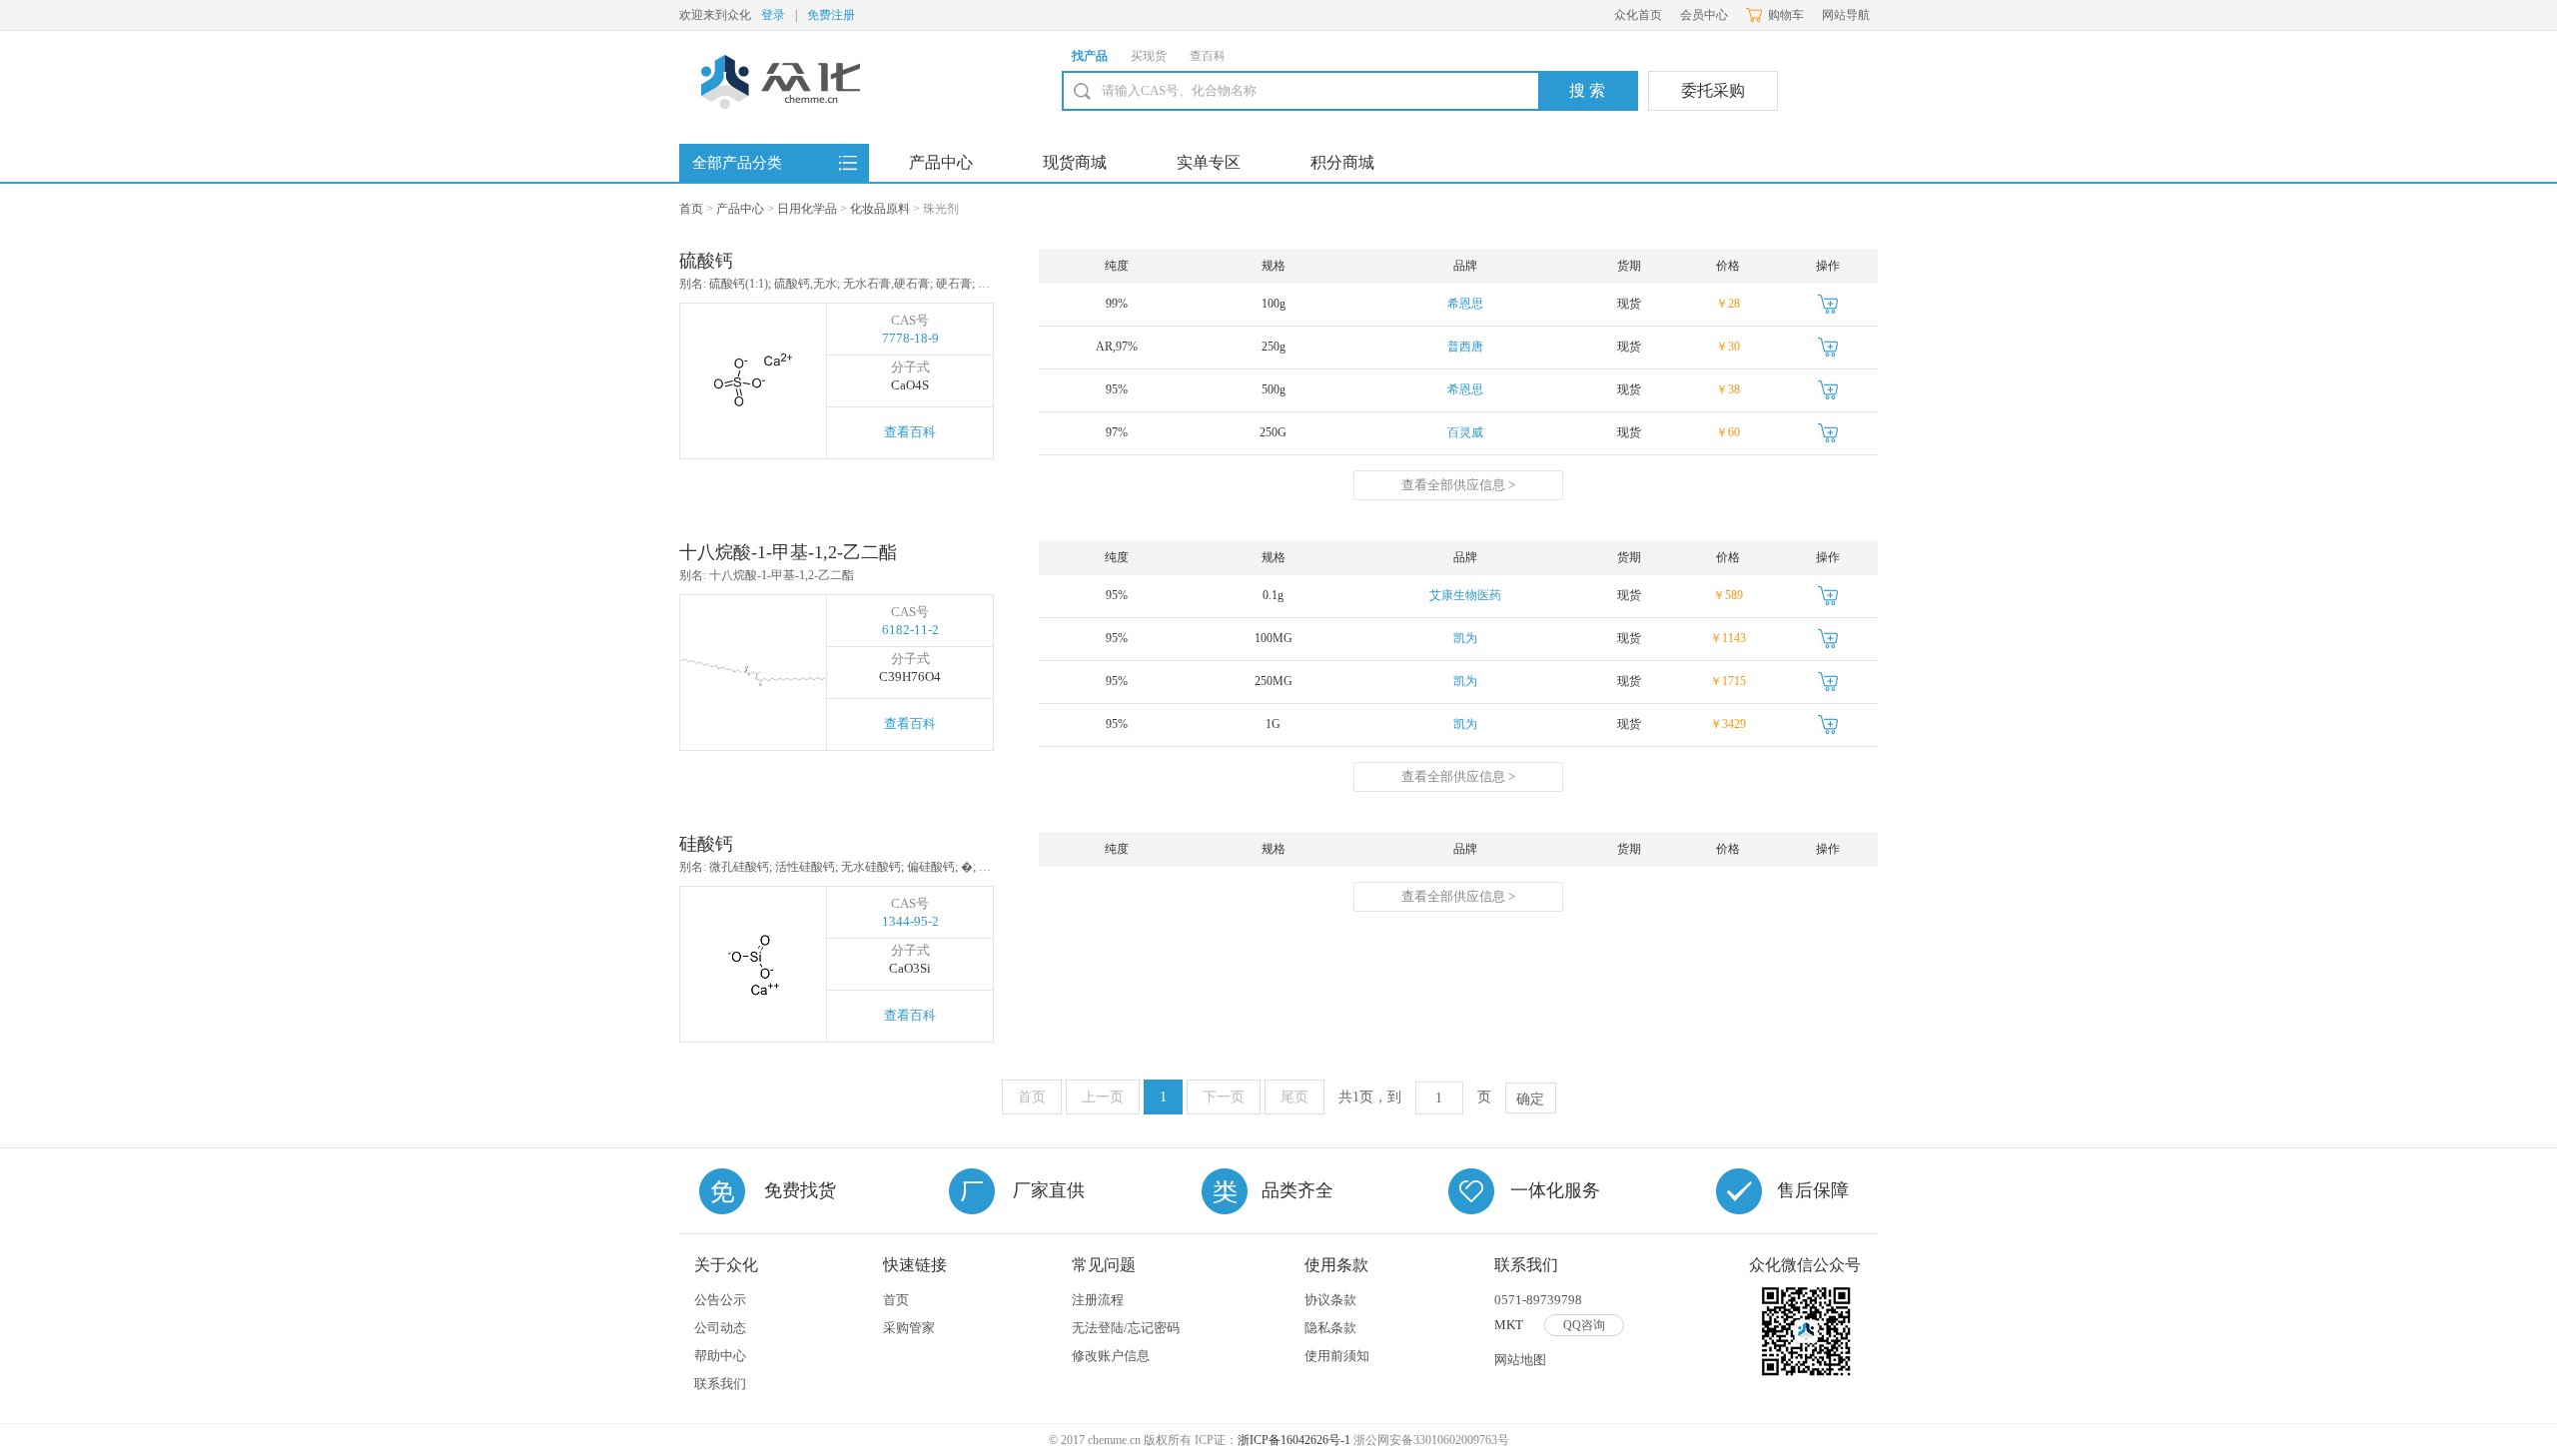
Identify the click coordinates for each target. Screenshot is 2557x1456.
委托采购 (1713, 90)
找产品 (1090, 56)
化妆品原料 (880, 209)
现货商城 (1075, 162)
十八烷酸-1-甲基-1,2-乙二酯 (788, 552)
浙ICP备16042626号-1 (1294, 1440)
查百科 (1208, 56)
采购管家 (909, 1328)
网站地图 (1520, 1360)
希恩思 (1465, 304)
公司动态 (720, 1328)
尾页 (1294, 1097)
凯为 (1465, 638)
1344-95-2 (910, 921)
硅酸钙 (706, 844)
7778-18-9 (910, 338)
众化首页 (1638, 15)
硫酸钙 (706, 261)
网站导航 (1846, 15)
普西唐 (1465, 347)
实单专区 (1209, 162)
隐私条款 (1330, 1328)
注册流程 (1098, 1300)
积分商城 (1342, 162)
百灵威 (1465, 432)
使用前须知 (1337, 1356)
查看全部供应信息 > (1458, 485)
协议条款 (1330, 1300)
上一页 (1103, 1097)
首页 (691, 209)
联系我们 (720, 1384)
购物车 (1786, 15)
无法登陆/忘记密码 (1126, 1328)
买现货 (1149, 56)
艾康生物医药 (1465, 595)
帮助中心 (720, 1356)
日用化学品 (807, 209)
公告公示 (720, 1300)
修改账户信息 (1111, 1356)
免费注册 (831, 15)
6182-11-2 (910, 630)
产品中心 (941, 162)
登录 (773, 15)
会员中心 (1704, 15)
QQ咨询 (1584, 1325)
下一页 (1224, 1097)
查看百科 (910, 432)
